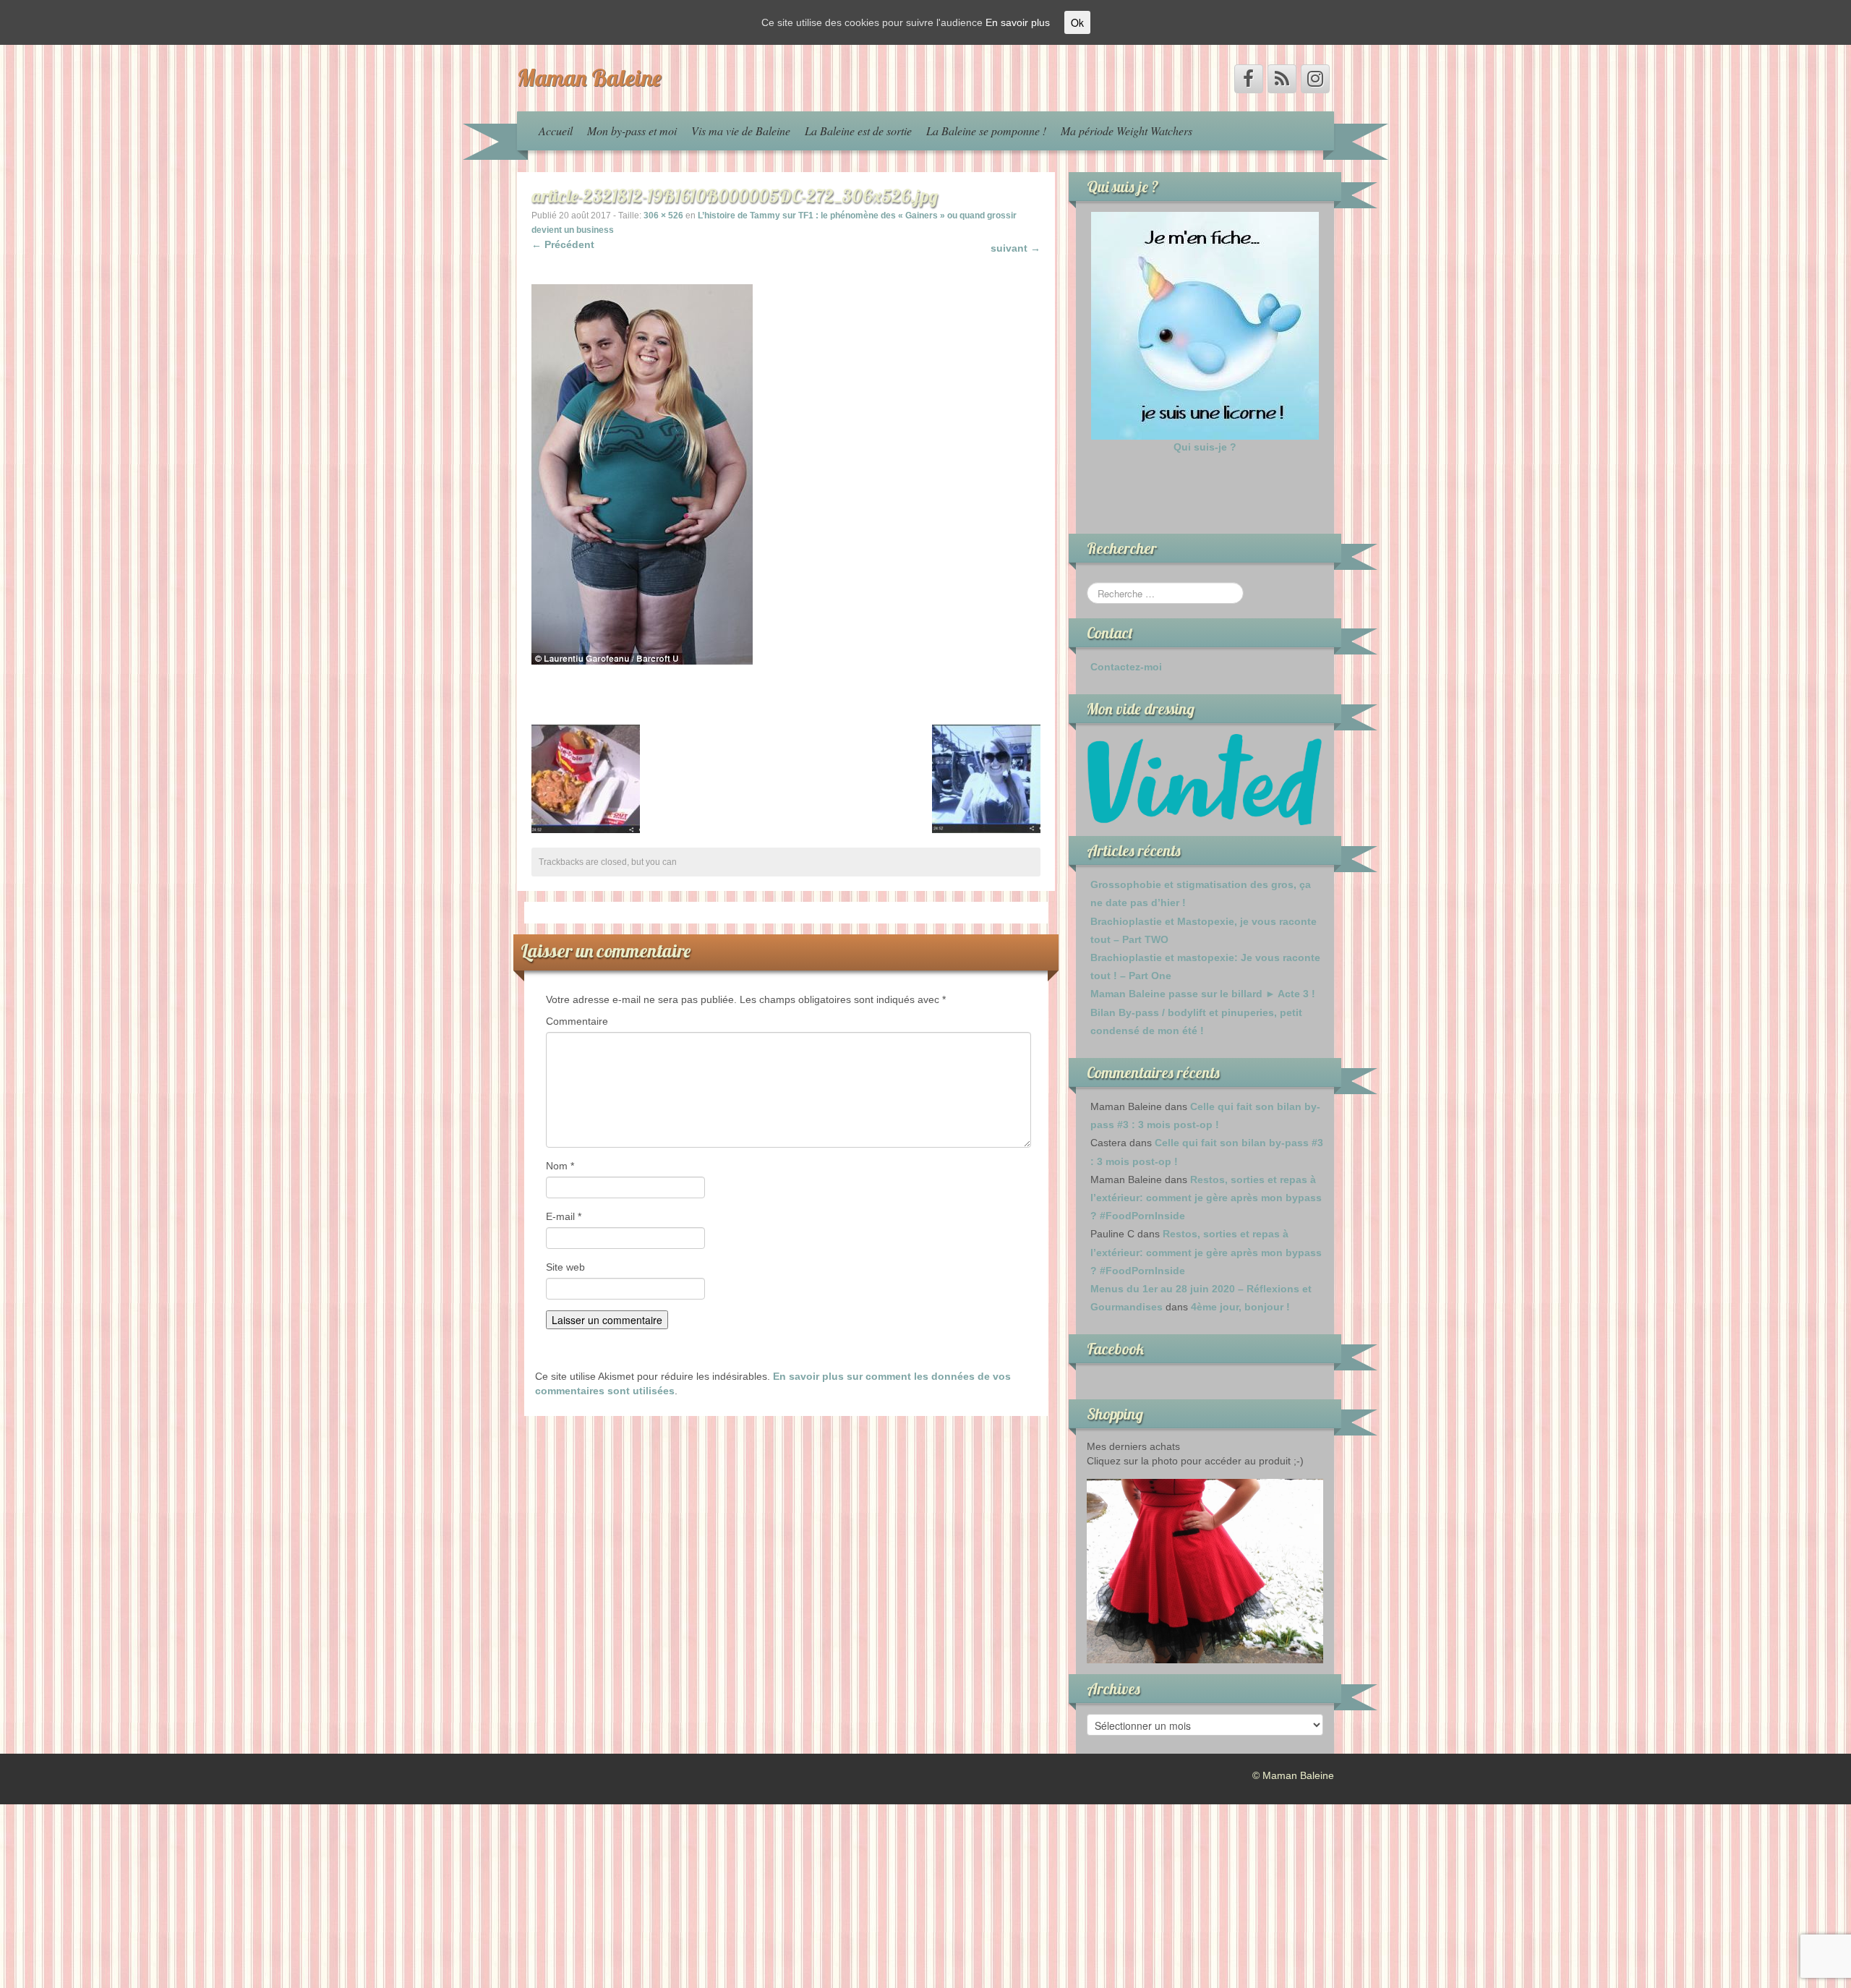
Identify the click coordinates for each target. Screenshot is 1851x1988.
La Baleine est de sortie (858, 131)
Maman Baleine (589, 77)
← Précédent (563, 244)
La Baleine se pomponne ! (986, 131)
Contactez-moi (1126, 667)
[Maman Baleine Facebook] (1249, 79)
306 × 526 (663, 216)
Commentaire (577, 1021)
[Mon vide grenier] (1205, 779)
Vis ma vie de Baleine (741, 131)
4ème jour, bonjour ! (1240, 1307)
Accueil (556, 131)
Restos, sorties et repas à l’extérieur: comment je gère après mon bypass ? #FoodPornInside (1206, 1198)
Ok (1077, 22)
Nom (560, 1166)
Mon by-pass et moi (632, 131)
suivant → (1016, 248)
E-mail (564, 1216)
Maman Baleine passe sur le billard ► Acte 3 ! (1203, 994)
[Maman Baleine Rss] (1282, 79)
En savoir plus (1018, 22)
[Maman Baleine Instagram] (1315, 79)
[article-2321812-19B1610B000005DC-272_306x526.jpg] (642, 474)
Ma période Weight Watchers (1127, 131)
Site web (565, 1267)
